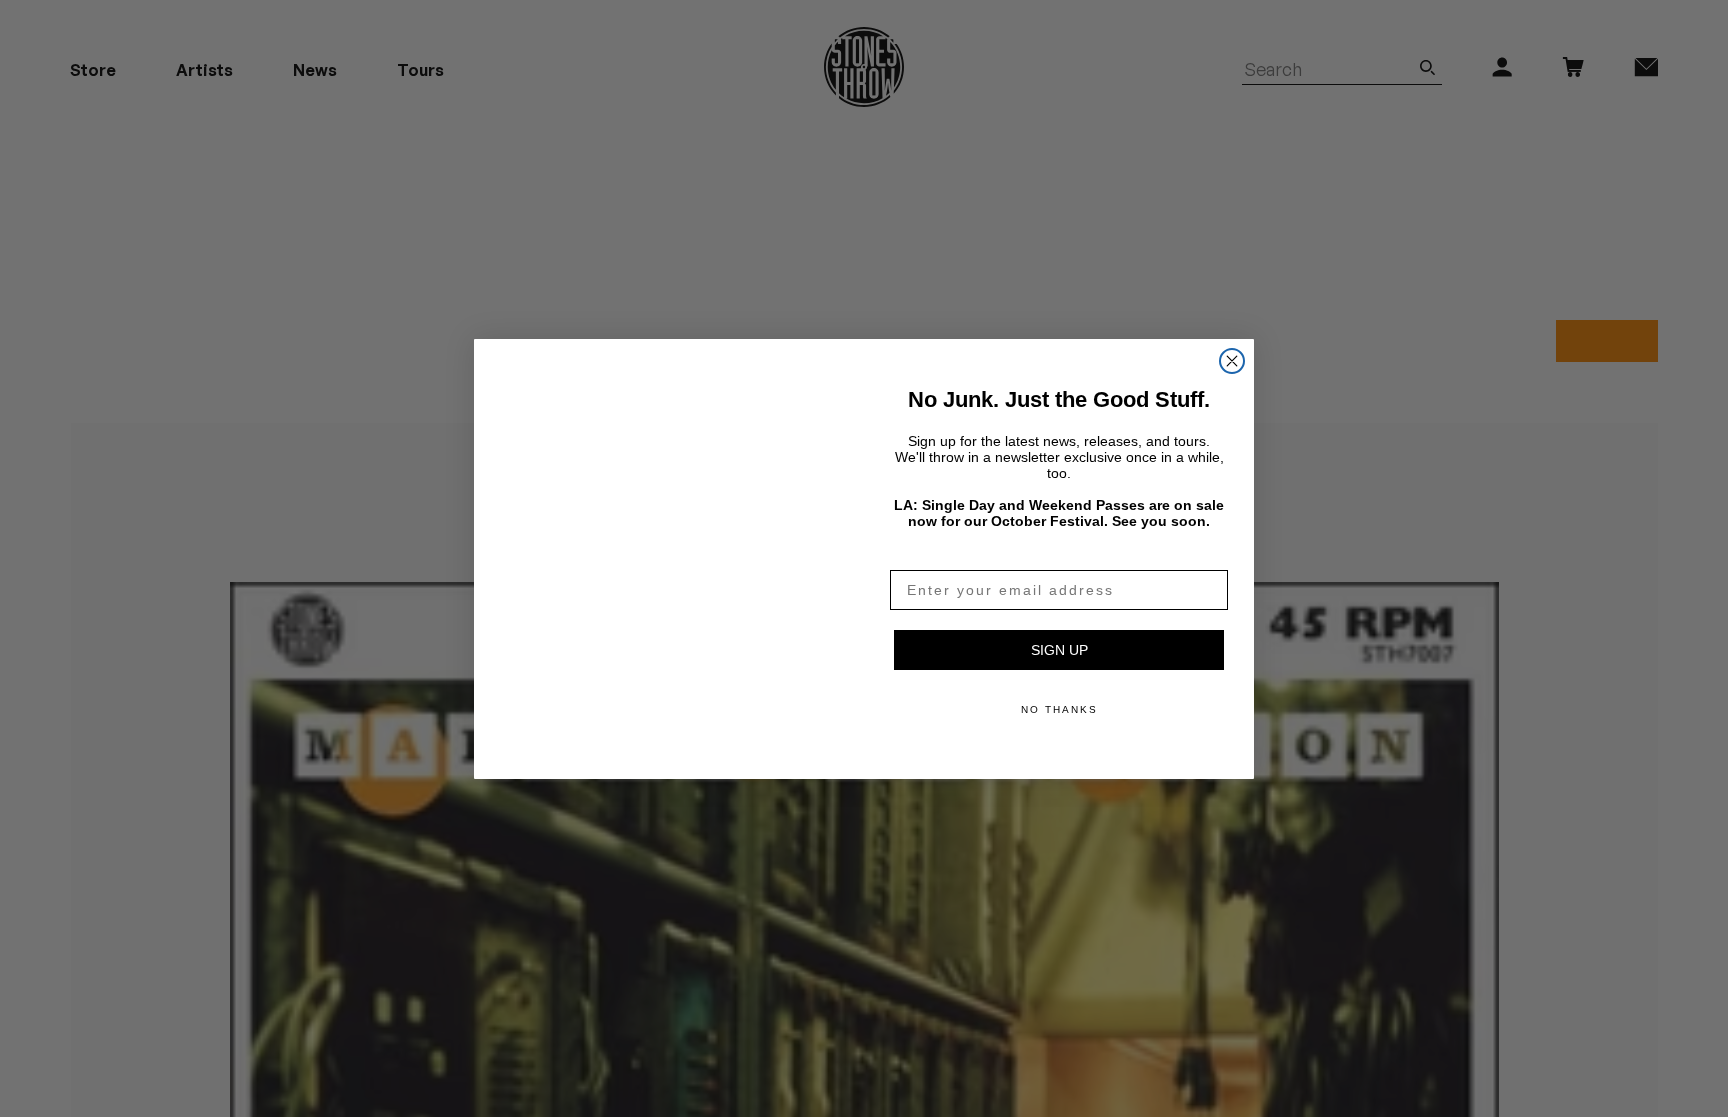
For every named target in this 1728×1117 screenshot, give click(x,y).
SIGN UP (1059, 650)
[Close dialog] (1232, 337)
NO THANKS (1059, 709)
